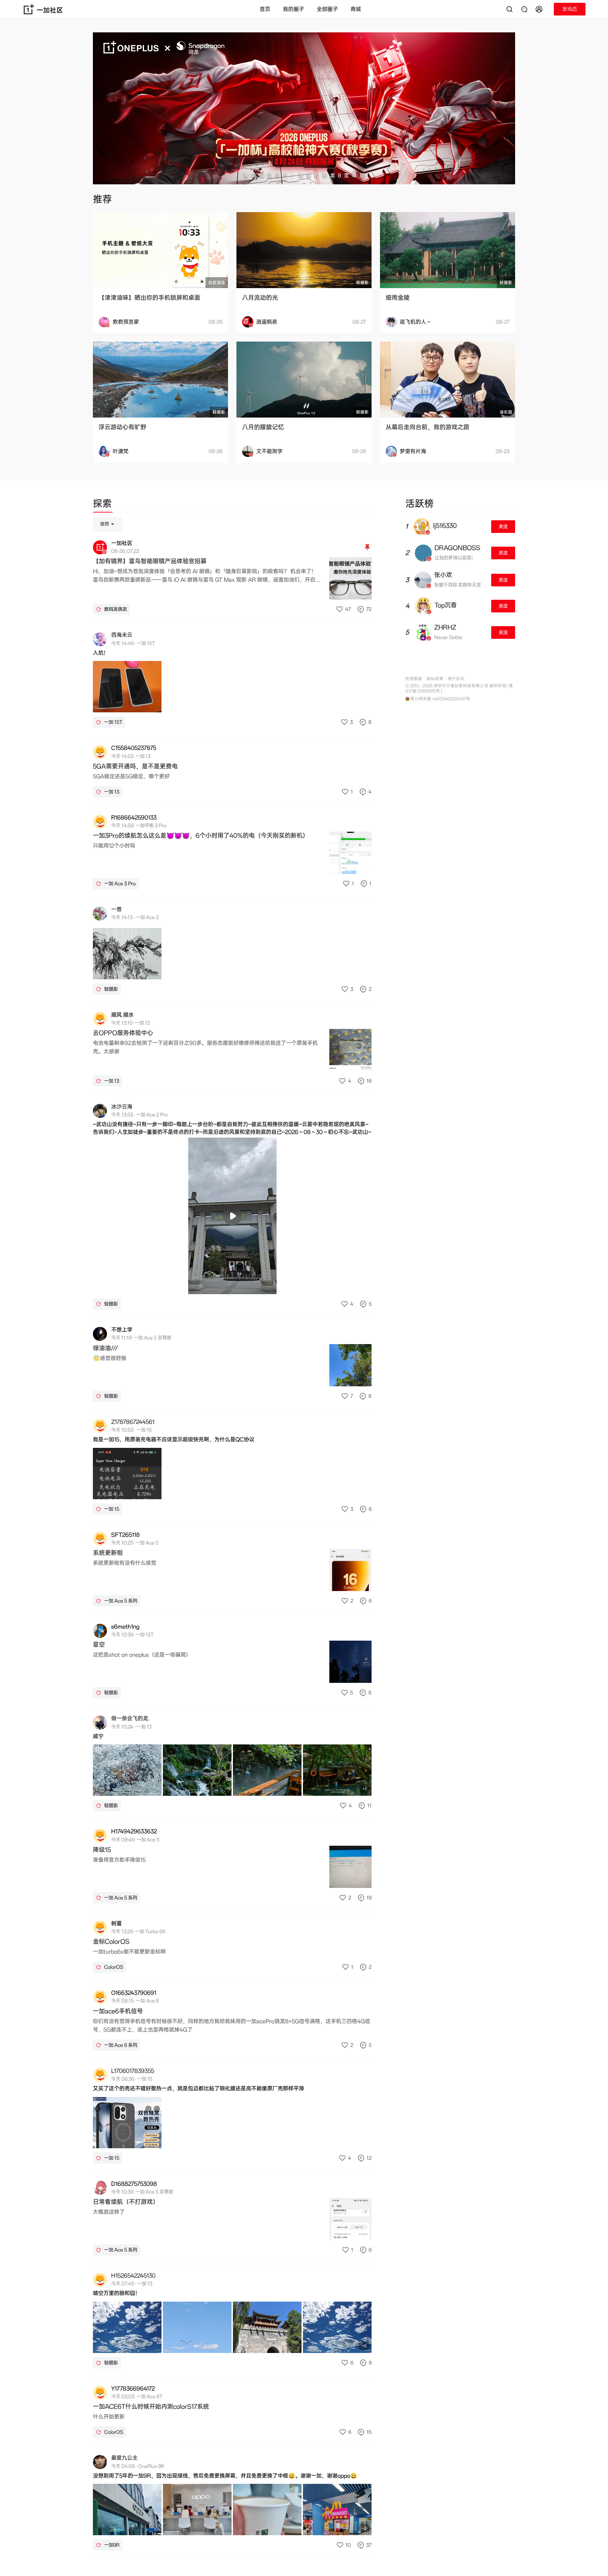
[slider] (205, 1285)
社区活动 (217, 283)
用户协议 (456, 679)
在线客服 (414, 679)
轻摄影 (362, 283)
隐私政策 (435, 679)
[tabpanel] (232, 1538)
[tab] (102, 505)
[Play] (232, 1216)
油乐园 (506, 412)
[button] (540, 9)
